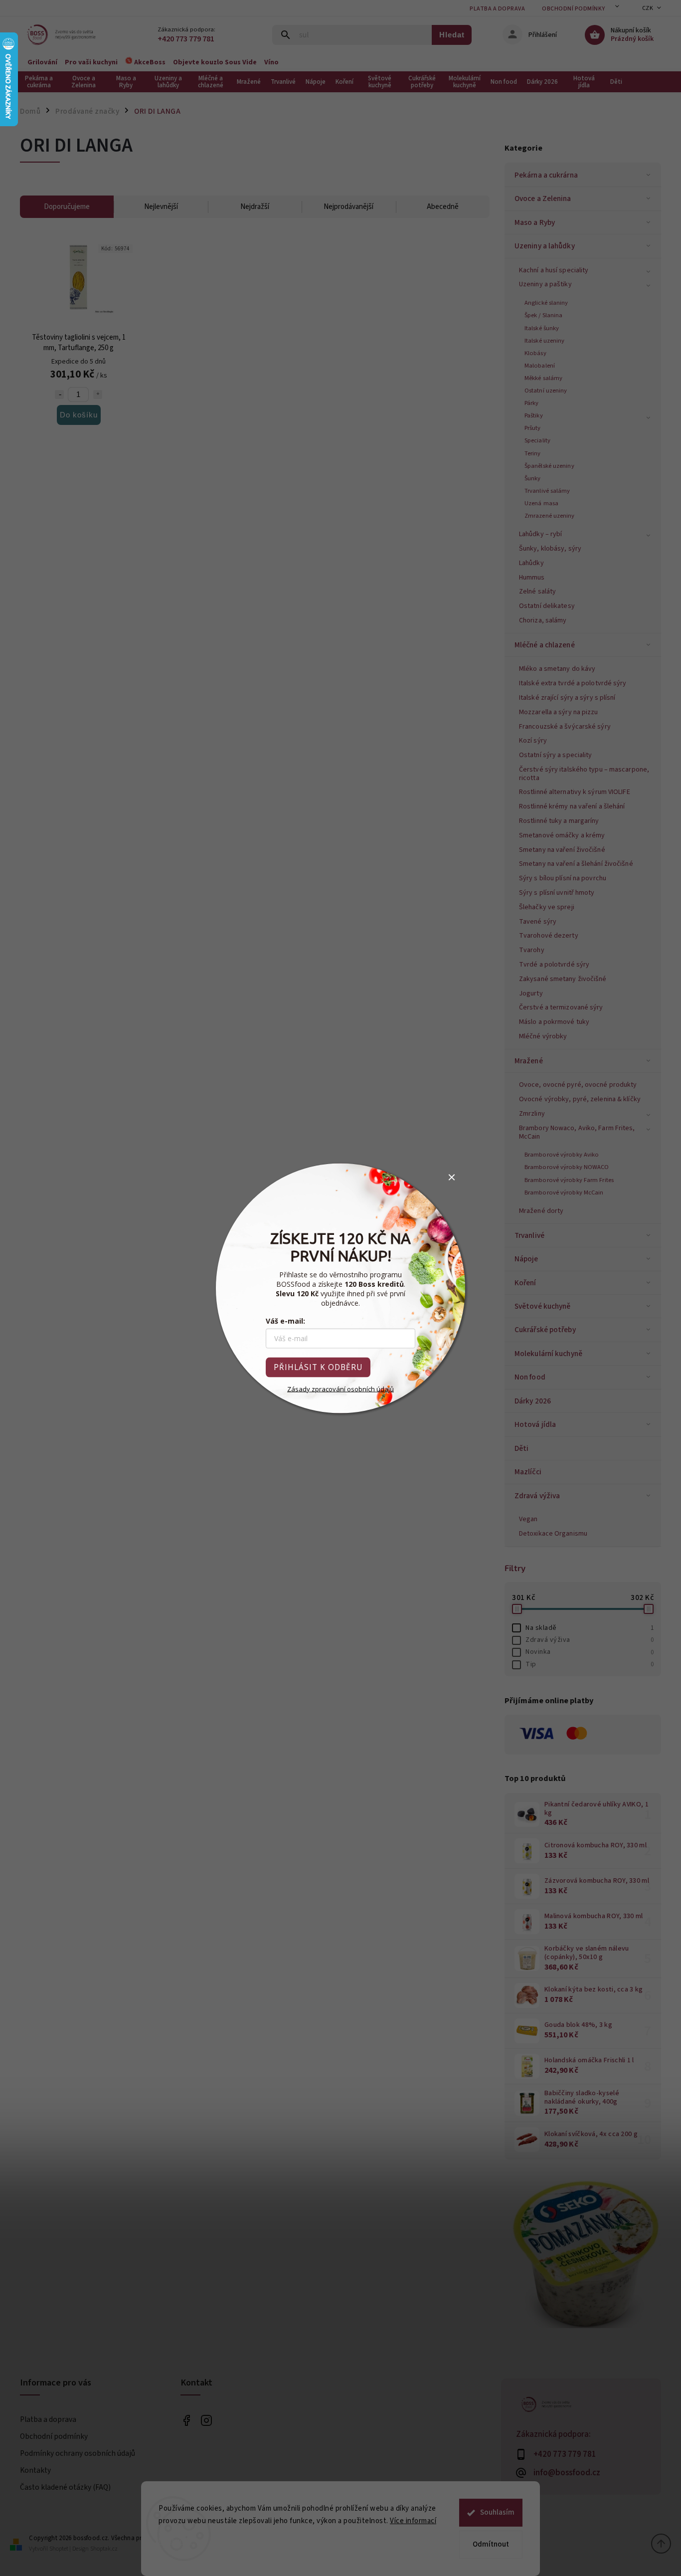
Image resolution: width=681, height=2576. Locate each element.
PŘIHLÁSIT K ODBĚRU (318, 1367)
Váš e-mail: (285, 1320)
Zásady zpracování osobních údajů (340, 1388)
